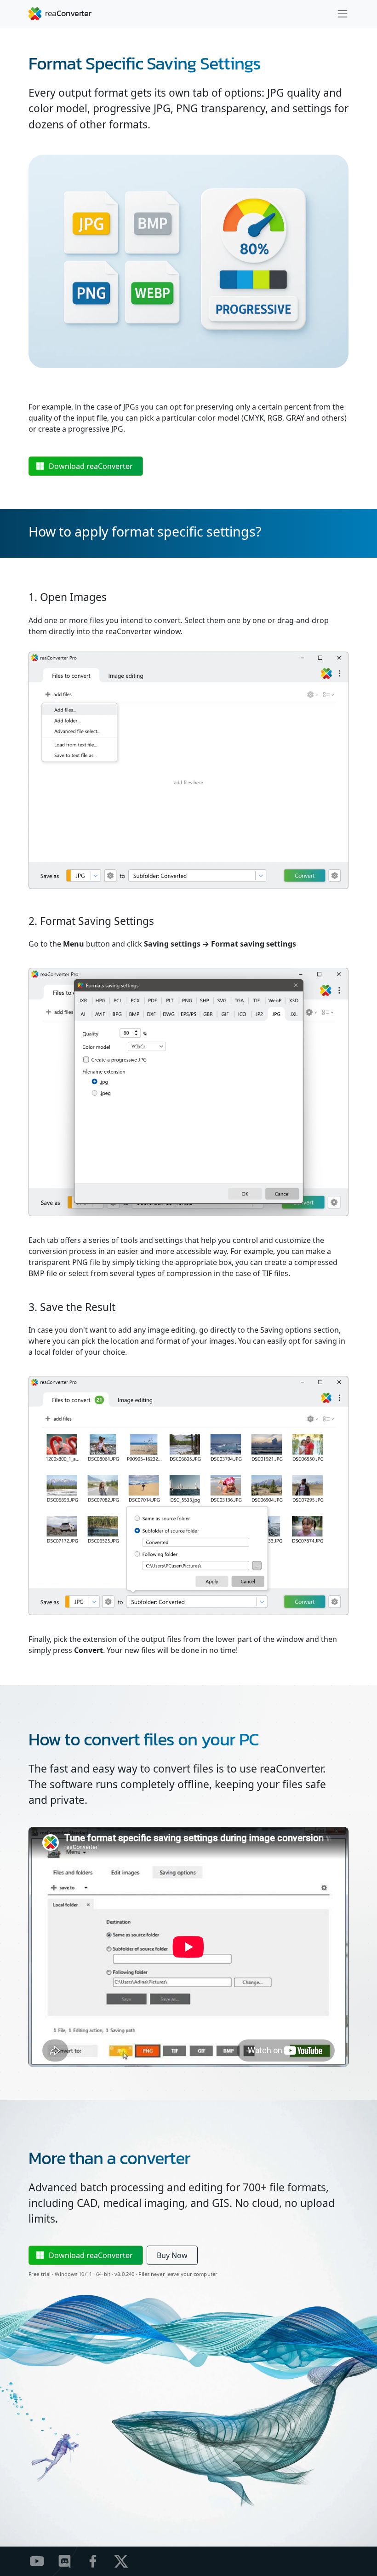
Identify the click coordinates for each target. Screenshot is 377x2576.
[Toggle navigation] (343, 14)
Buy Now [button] (172, 2255)
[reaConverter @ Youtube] (43, 2561)
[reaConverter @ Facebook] (99, 2561)
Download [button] (91, 466)
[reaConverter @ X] (127, 2561)
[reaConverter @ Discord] (71, 2561)
